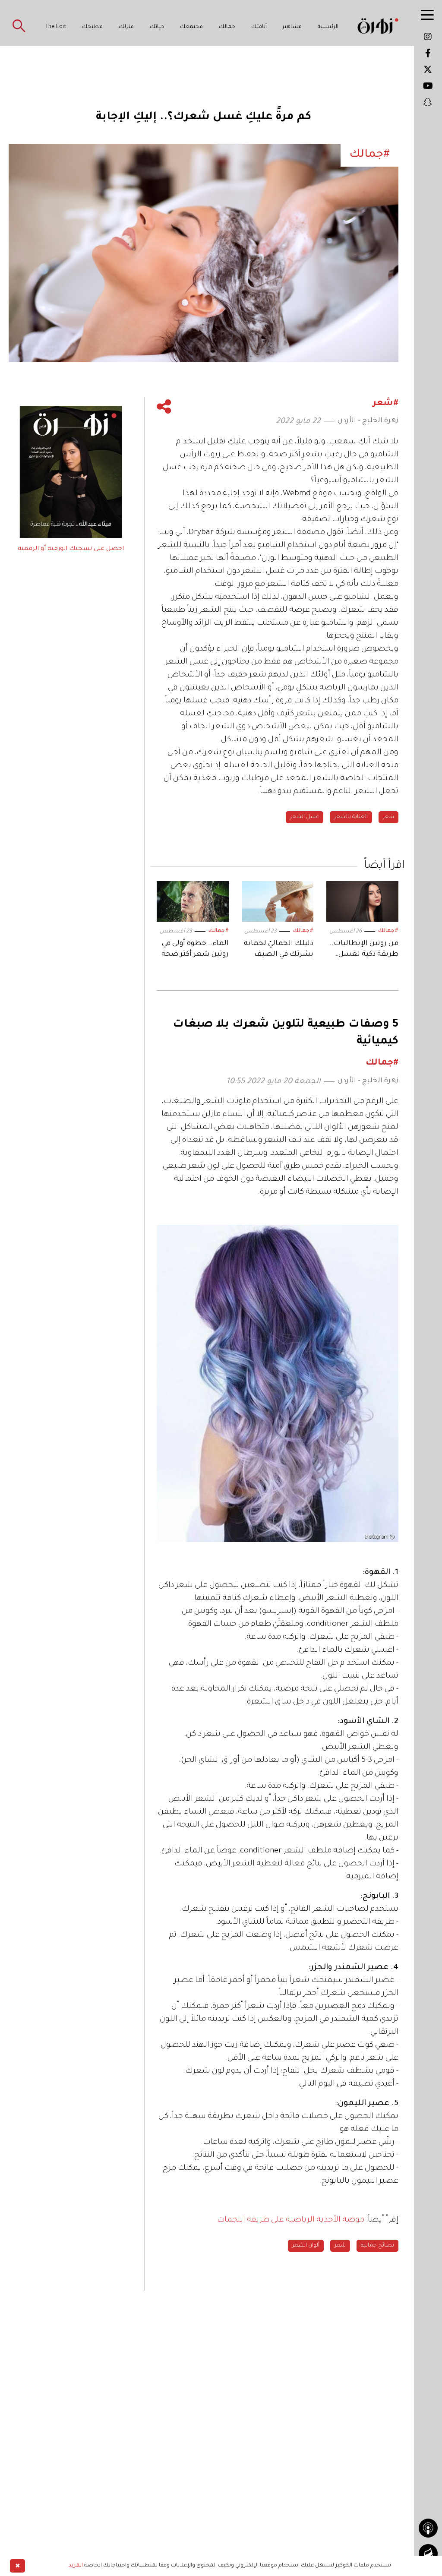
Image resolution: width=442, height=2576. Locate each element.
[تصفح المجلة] (428, 2554)
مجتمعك (191, 27)
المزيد (76, 2566)
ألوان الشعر (306, 2246)
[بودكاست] (428, 2528)
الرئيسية (328, 27)
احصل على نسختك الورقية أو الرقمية (71, 549)
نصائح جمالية (377, 2246)
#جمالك (388, 931)
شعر (388, 817)
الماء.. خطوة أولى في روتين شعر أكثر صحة (195, 949)
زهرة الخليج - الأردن (368, 421)
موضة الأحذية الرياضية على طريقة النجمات (292, 2220)
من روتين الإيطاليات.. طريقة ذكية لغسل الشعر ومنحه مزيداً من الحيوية (364, 950)
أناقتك (259, 27)
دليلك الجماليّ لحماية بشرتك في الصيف (279, 949)
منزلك (126, 27)
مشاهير (292, 27)
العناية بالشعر (351, 817)
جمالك (227, 27)
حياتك (157, 27)
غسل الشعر (305, 817)
